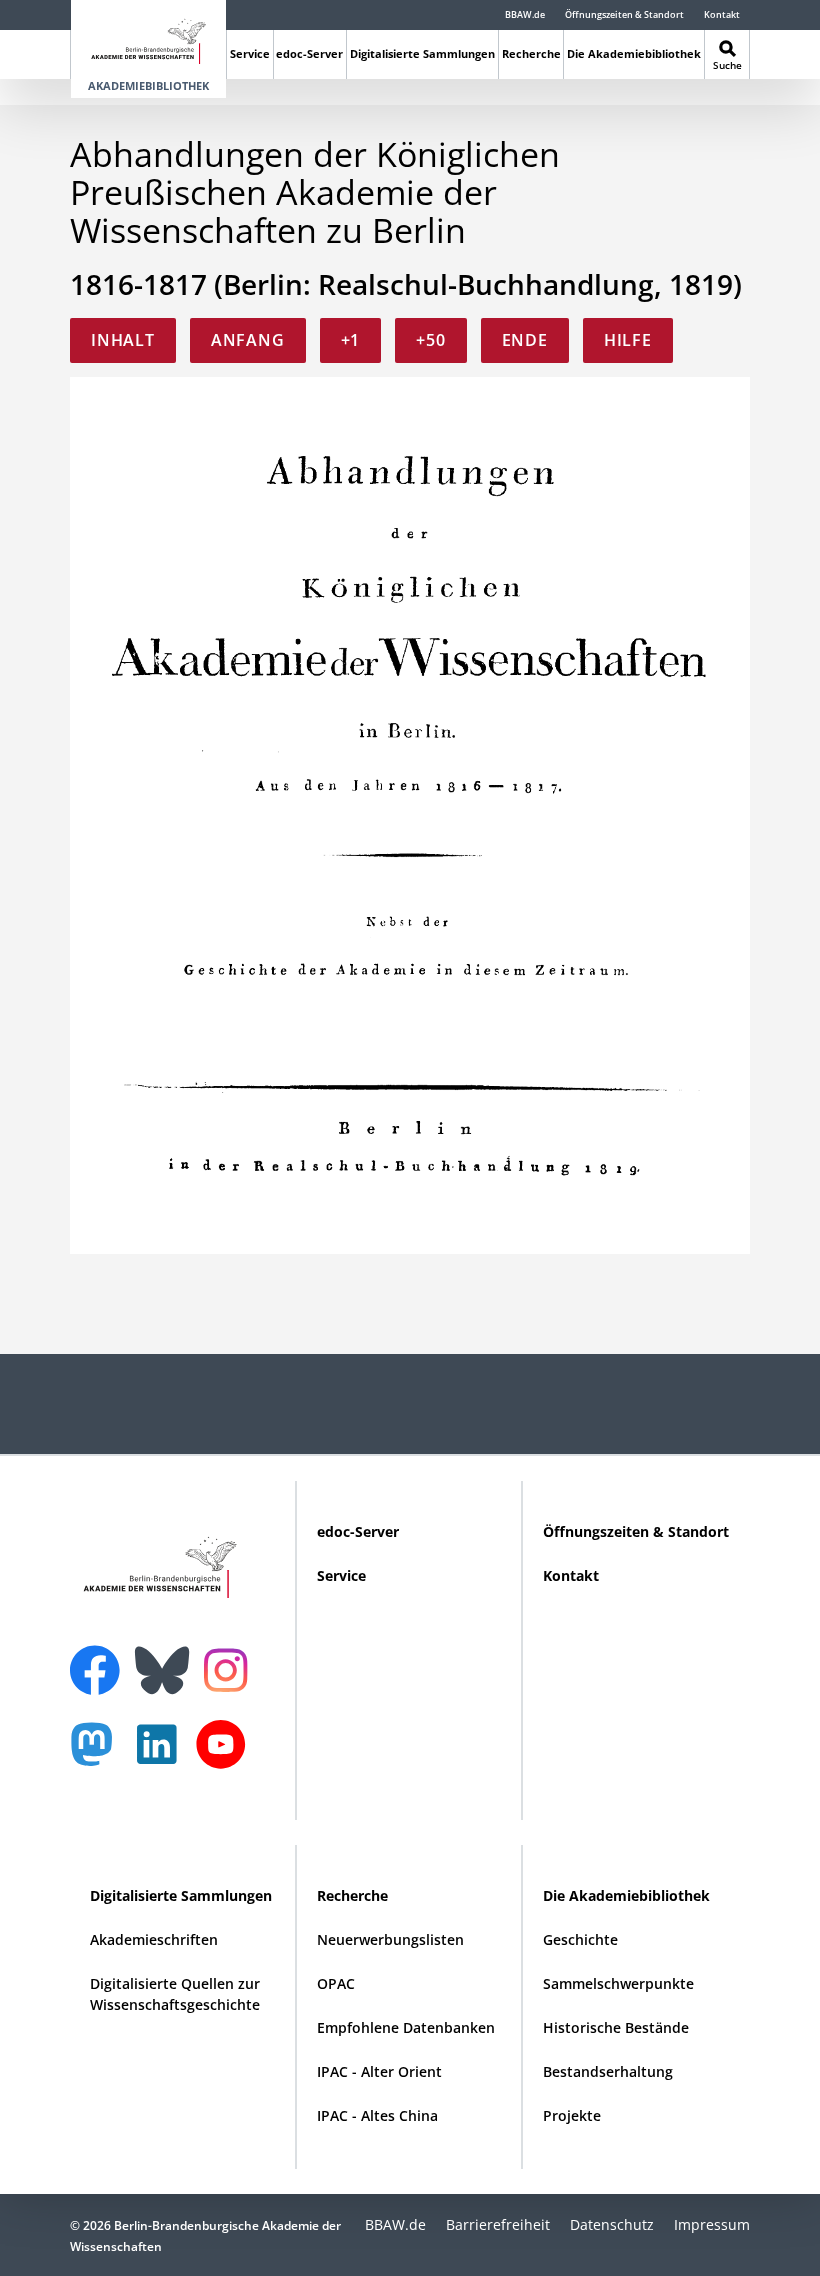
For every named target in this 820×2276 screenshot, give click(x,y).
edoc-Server (309, 53)
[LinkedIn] (162, 1754)
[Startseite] (148, 37)
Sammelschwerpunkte (618, 1983)
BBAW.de (525, 14)
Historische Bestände (616, 2027)
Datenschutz (612, 2224)
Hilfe (628, 340)
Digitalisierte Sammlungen (422, 53)
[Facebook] (100, 1658)
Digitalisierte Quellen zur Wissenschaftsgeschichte (175, 1994)
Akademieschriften (154, 1939)
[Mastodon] (99, 1754)
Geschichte (580, 1939)
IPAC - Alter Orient (379, 2071)
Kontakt (722, 14)
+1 (351, 340)
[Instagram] (230, 1668)
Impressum (712, 2224)
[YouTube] (226, 1754)
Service (250, 53)
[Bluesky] (167, 1658)
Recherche (531, 53)
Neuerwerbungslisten (390, 1939)
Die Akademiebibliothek (634, 53)
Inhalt (123, 340)
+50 (430, 340)
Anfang (248, 340)
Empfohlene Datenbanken (406, 2027)
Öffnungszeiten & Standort (624, 14)
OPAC (336, 1983)
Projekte (572, 2115)
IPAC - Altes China (377, 2115)
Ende (525, 340)
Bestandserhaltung (608, 2071)
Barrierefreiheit (498, 2224)
